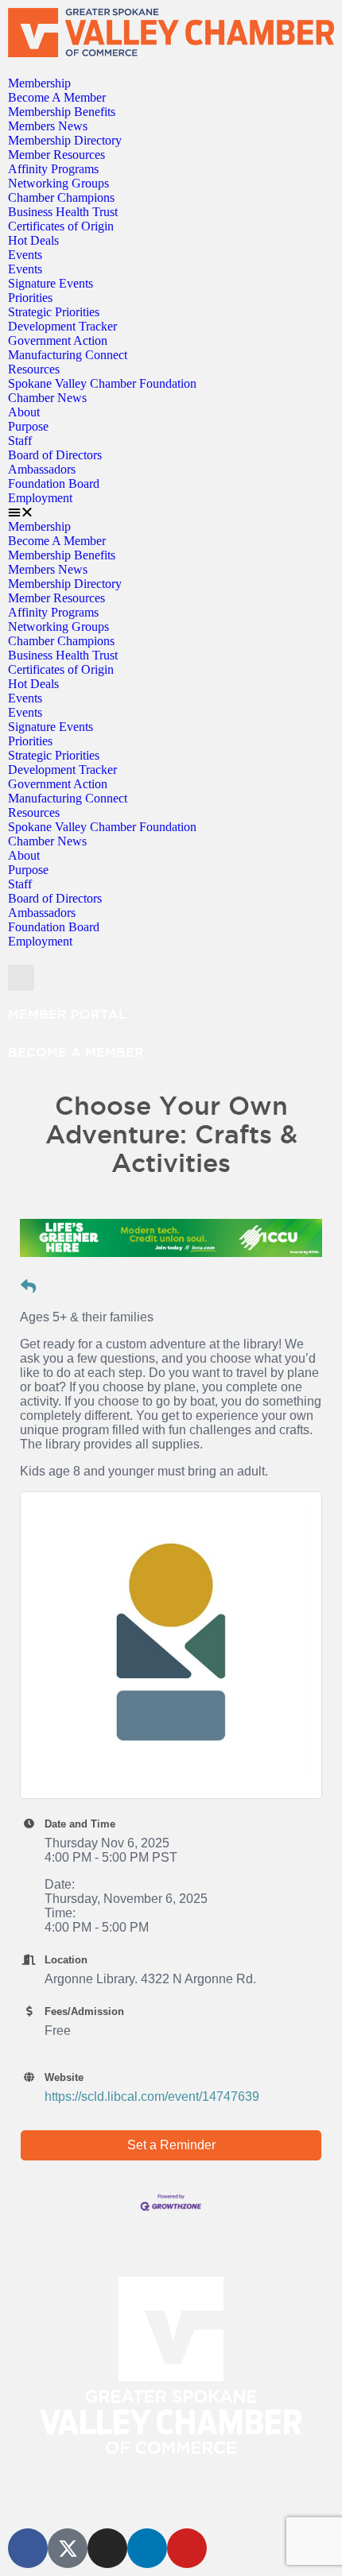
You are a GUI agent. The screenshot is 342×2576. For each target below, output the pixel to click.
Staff (20, 441)
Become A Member (57, 97)
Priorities (30, 298)
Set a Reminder (171, 2145)
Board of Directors (55, 455)
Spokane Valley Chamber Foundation (102, 383)
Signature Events (51, 283)
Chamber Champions (61, 197)
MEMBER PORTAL (67, 1014)
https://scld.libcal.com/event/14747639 (152, 2096)
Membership (39, 83)
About (24, 412)
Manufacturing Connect (68, 355)
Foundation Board (54, 483)
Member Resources (56, 155)
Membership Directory (65, 140)
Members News (48, 126)
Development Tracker (62, 326)
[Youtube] (187, 2548)
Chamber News (47, 398)
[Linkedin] (147, 2548)
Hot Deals (33, 240)
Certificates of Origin (61, 226)
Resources (34, 369)
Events (25, 255)
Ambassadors (42, 469)
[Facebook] (28, 2548)
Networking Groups (58, 183)
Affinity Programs (53, 169)
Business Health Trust (63, 212)
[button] (171, 512)
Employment (40, 498)
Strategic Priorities (54, 312)
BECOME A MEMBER (76, 1052)
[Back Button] (28, 1287)
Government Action (58, 340)
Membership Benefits (62, 112)
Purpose (28, 426)
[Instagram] (107, 2548)
